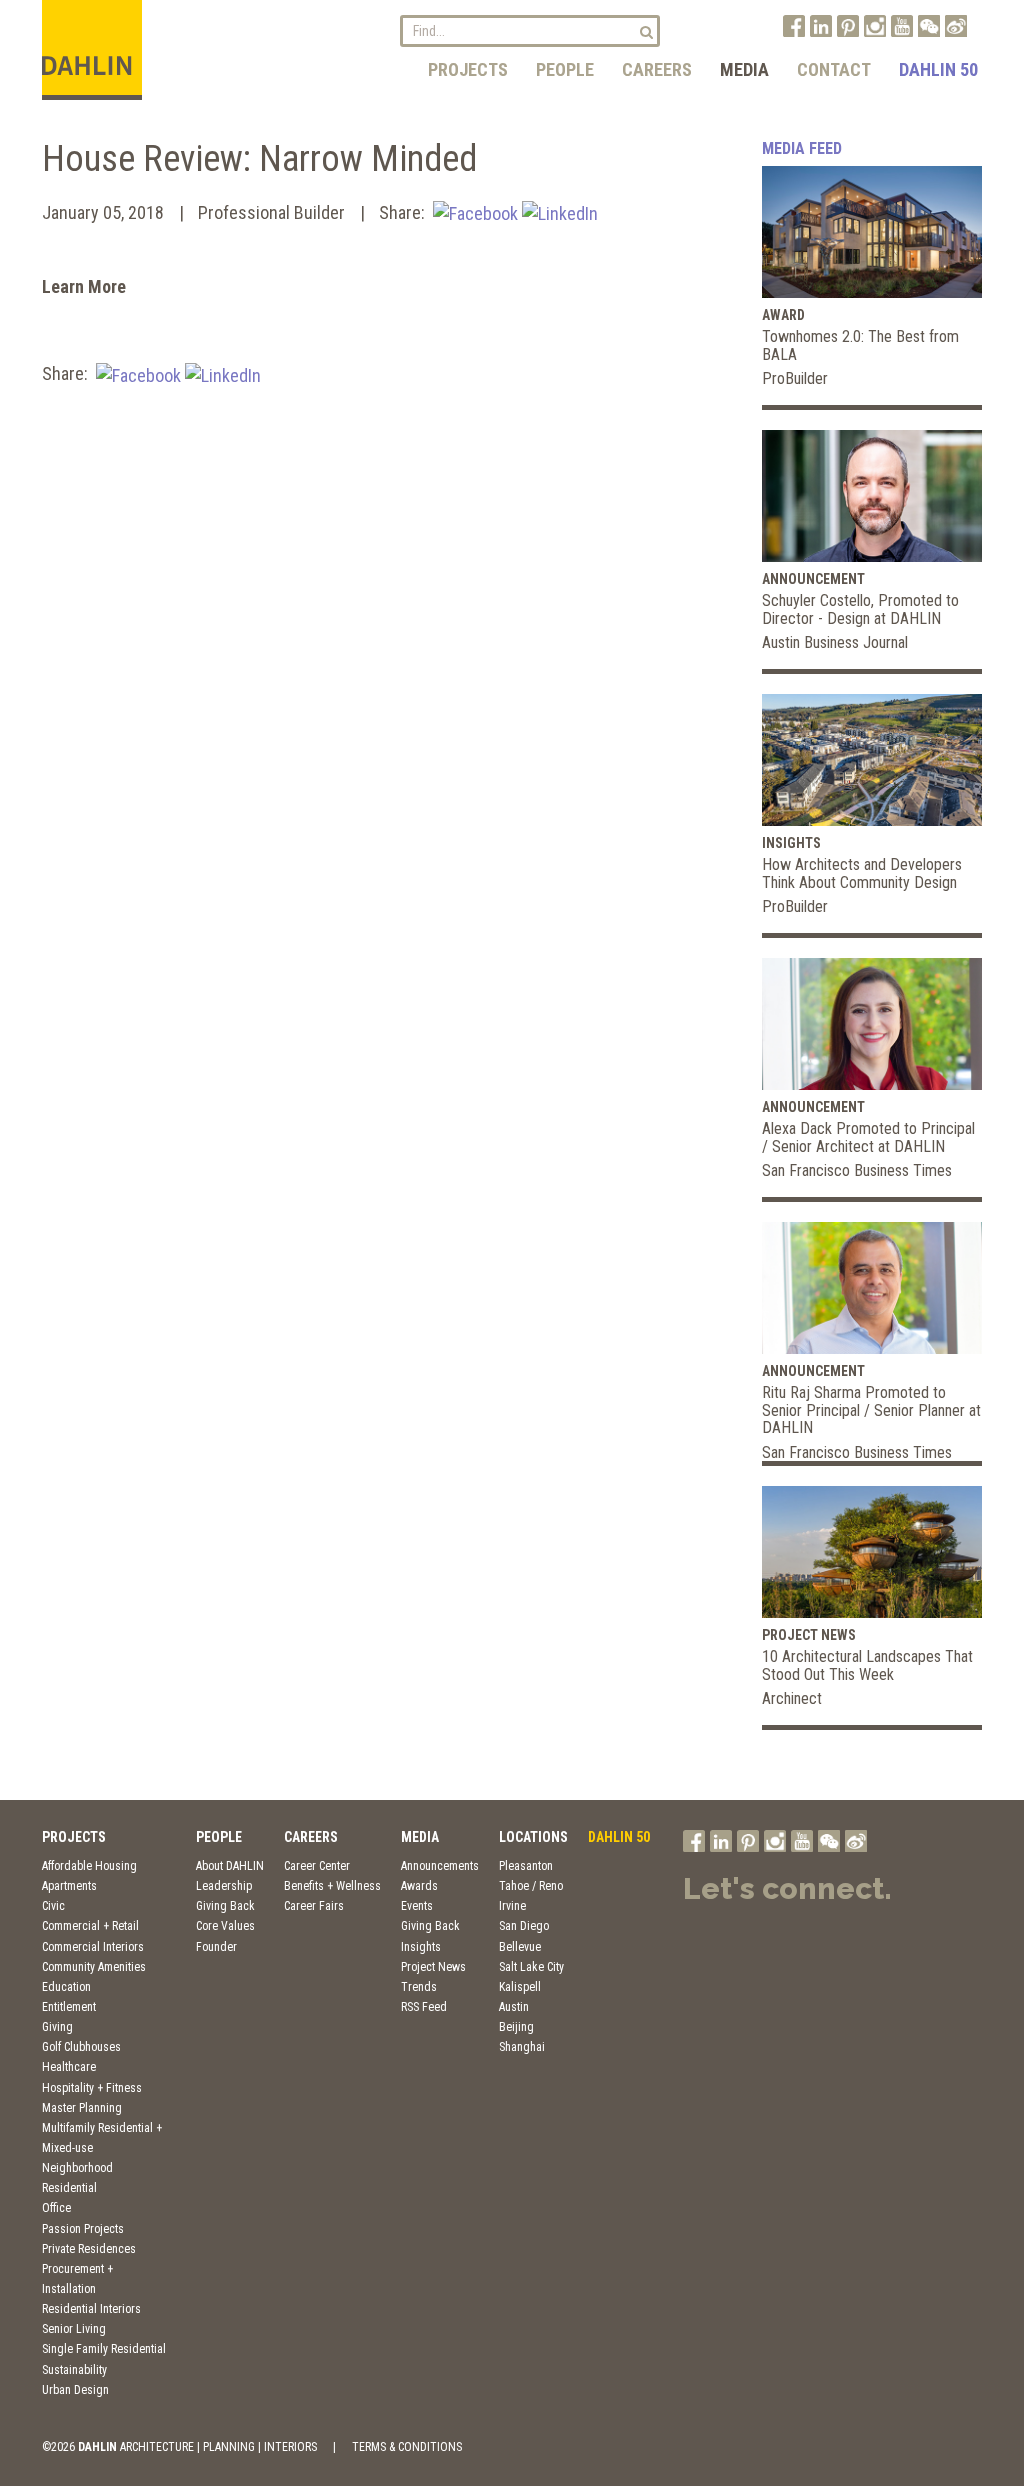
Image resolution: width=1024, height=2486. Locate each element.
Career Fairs (314, 1906)
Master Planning (82, 2108)
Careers (657, 69)
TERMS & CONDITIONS (407, 2447)
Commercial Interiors (93, 1947)
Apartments (69, 1886)
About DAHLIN (230, 1866)
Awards (419, 1886)
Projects (468, 69)
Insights (421, 1947)
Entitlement (69, 2007)
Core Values (225, 1926)
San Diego (524, 1926)
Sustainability (74, 2370)
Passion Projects (83, 2229)
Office (56, 2208)
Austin (514, 2007)
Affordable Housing (89, 1866)
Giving (57, 2027)
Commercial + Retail (90, 1926)
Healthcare (69, 2067)
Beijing (516, 2027)
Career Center (317, 1866)
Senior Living (74, 2329)
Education (66, 1987)
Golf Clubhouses (81, 2047)
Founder (216, 1947)
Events (417, 1906)
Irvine (512, 1906)
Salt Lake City (531, 1967)
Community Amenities (94, 1967)
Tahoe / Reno (531, 1886)
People (565, 69)
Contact (834, 69)
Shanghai (522, 2047)
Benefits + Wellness (332, 1886)
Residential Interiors (91, 2309)
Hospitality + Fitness (92, 2088)
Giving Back (225, 1906)
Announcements (440, 1866)
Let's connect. (787, 1888)
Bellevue (520, 1947)
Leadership (224, 1886)
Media (744, 69)
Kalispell (520, 1987)
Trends (419, 1987)
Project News (433, 1967)
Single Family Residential (104, 2349)
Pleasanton (526, 1866)
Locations (533, 1837)
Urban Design (75, 2390)
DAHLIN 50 (938, 69)
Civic (53, 1906)
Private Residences (89, 2249)
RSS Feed (424, 2007)
